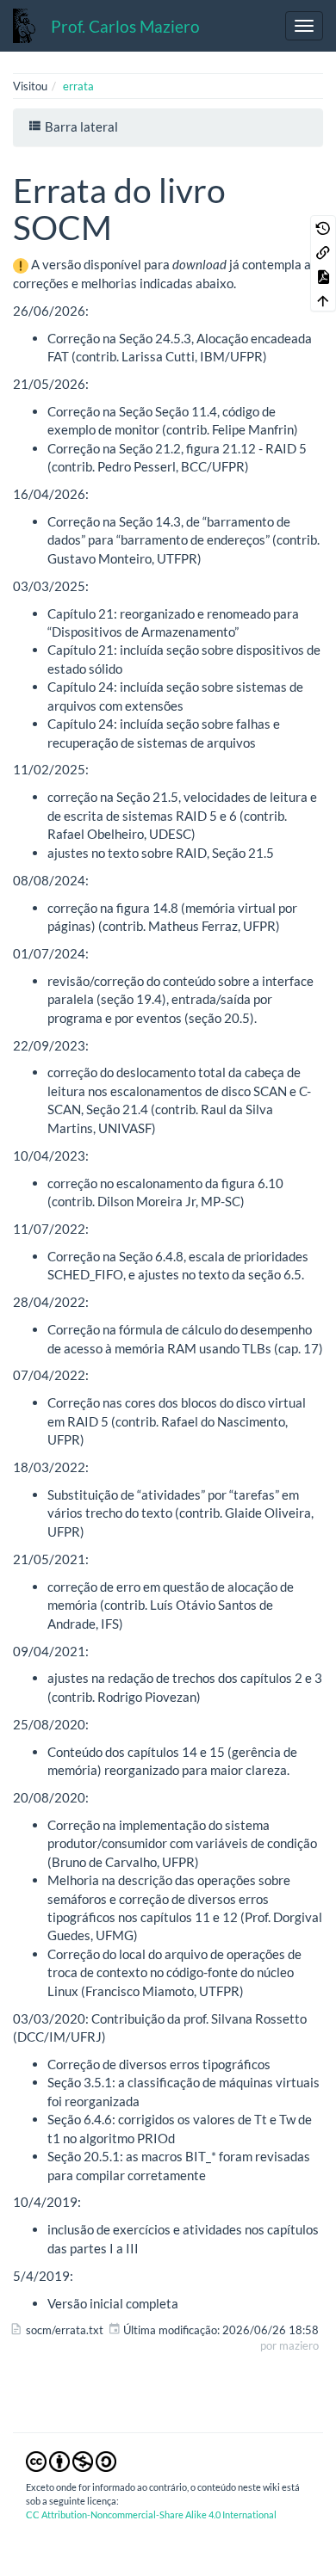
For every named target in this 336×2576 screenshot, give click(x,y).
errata (78, 86)
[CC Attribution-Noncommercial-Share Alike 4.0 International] (71, 2460)
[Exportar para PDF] (323, 275)
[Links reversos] (323, 251)
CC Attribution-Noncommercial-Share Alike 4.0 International (151, 2514)
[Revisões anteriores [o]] (323, 227)
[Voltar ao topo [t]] (323, 299)
